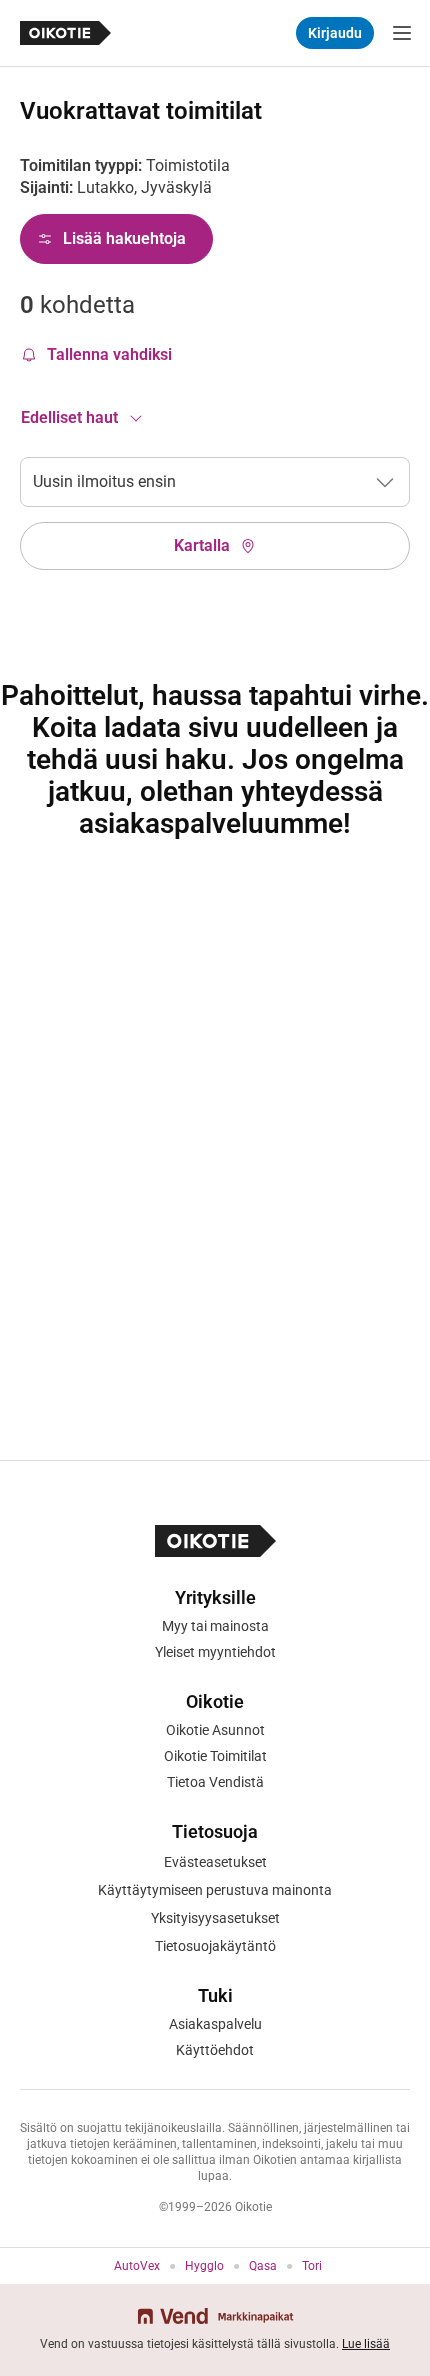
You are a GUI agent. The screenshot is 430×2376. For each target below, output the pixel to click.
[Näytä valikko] (402, 33)
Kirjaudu (335, 33)
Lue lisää (366, 2344)
